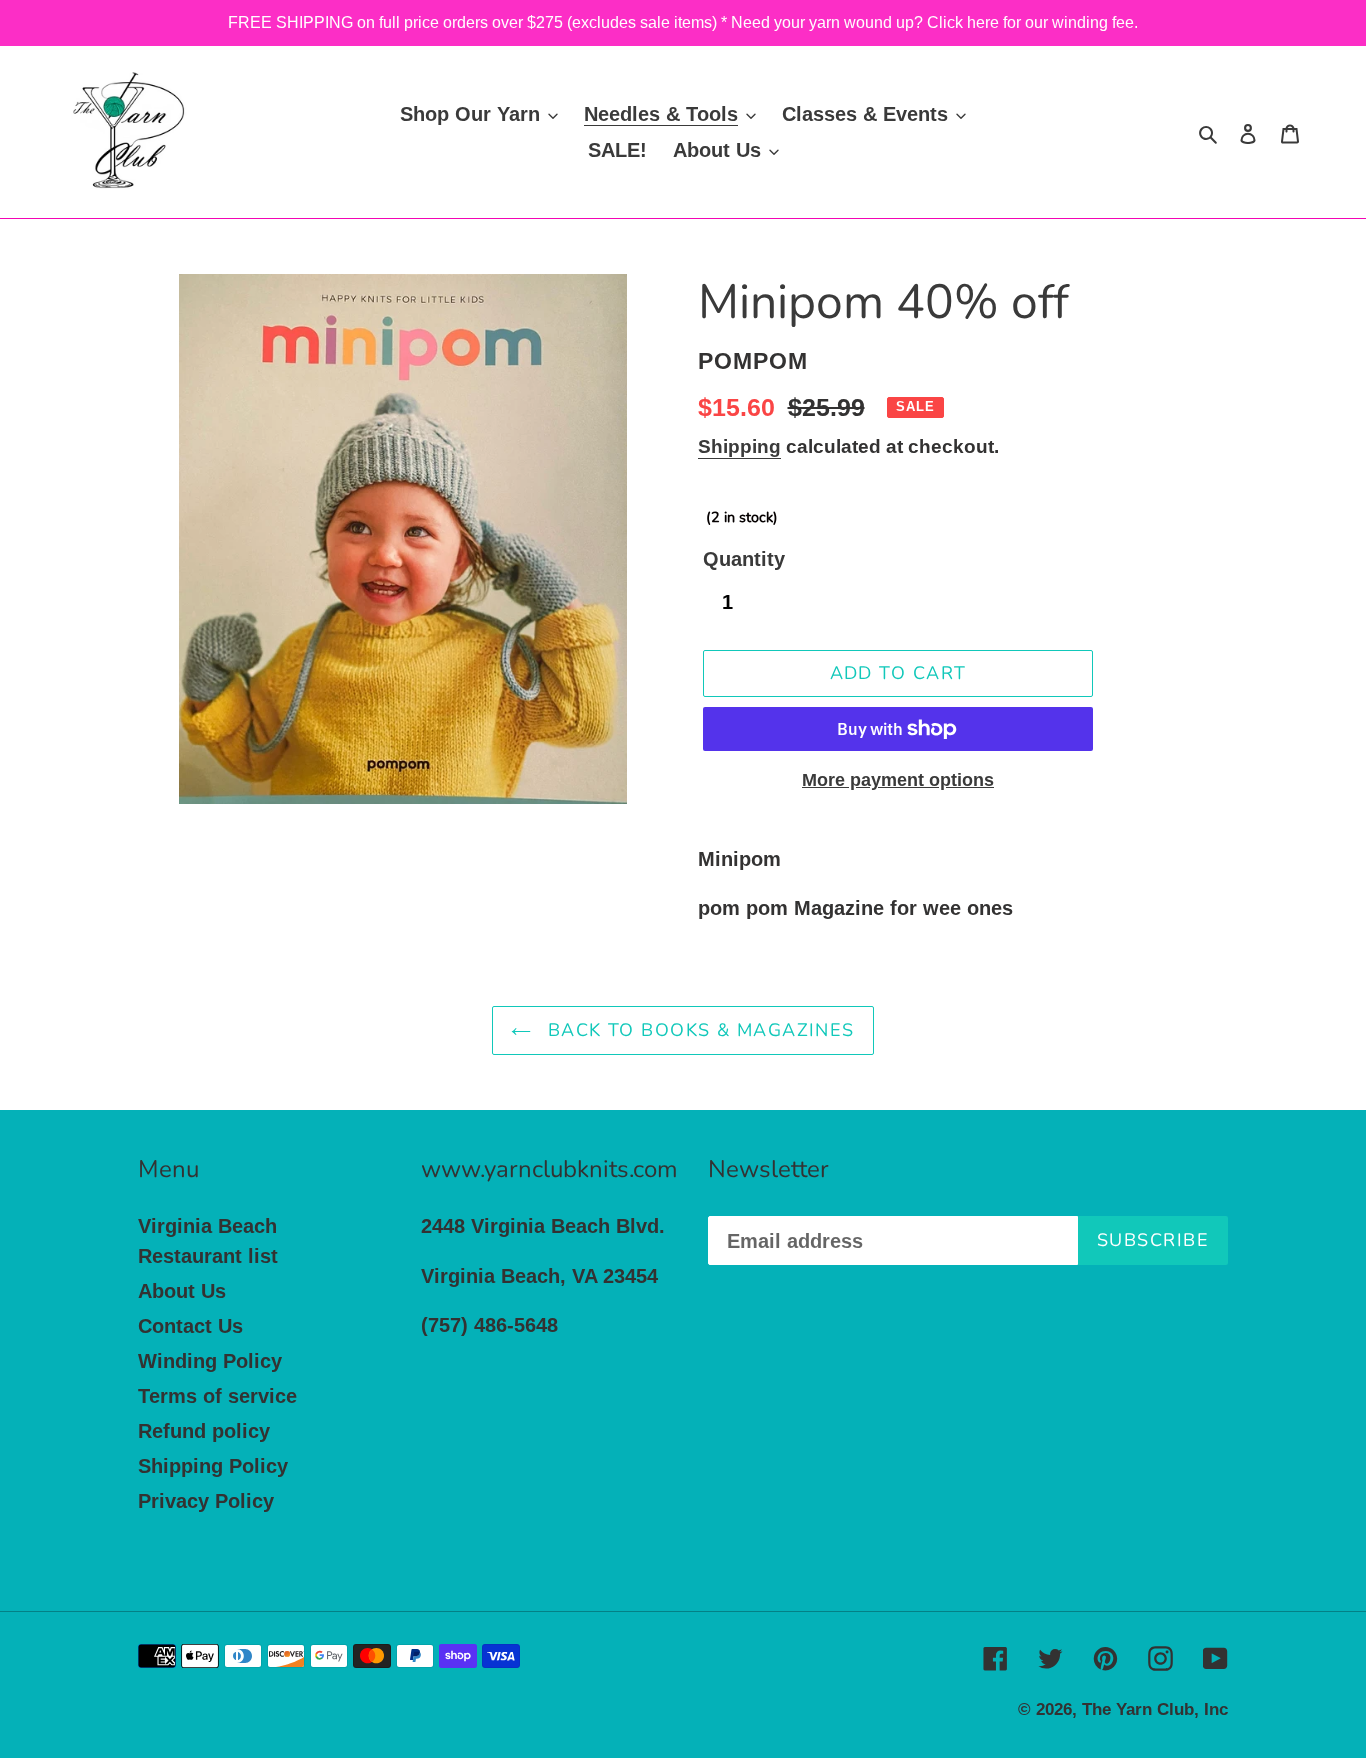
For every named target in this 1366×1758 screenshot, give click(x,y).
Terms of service (217, 1396)
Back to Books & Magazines (697, 1030)
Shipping (739, 446)
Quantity (744, 559)
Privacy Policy (206, 1501)
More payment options (898, 780)
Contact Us (190, 1326)
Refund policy (204, 1431)
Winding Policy (210, 1361)
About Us (182, 1291)
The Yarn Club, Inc (1155, 1709)
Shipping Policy (213, 1466)
